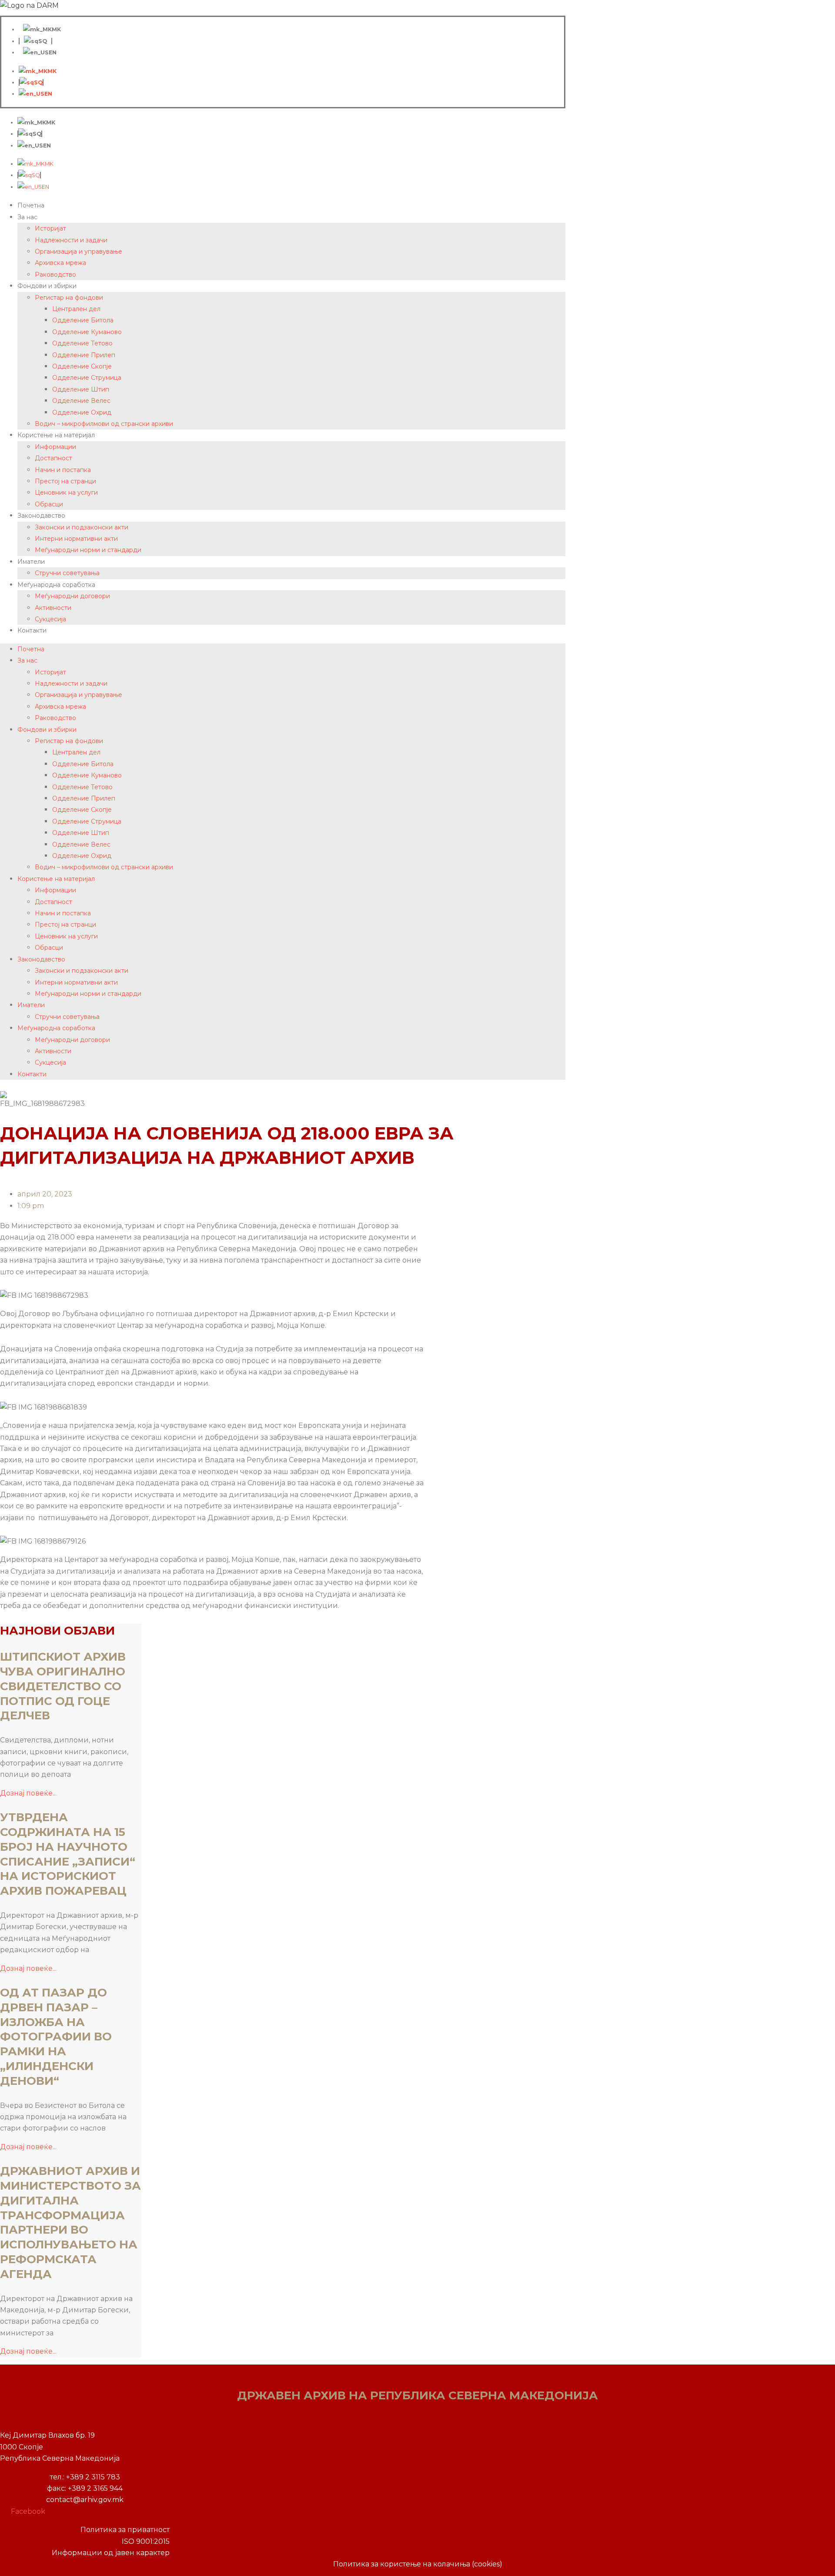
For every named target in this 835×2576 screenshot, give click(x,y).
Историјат (50, 228)
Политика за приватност (125, 2530)
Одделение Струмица (87, 378)
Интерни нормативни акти (76, 539)
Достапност (53, 458)
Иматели (31, 562)
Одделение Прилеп (84, 355)
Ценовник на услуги (66, 492)
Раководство (55, 275)
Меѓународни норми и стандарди (88, 550)
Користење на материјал (56, 435)
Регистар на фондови (69, 298)
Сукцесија (50, 619)
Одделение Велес (81, 401)
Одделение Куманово (87, 332)
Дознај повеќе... (28, 1793)
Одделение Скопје (82, 366)
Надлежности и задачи (71, 240)
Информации (55, 447)
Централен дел (76, 309)
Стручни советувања (67, 573)
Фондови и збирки (47, 286)
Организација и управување (78, 251)
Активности (53, 608)
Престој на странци (65, 481)
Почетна (31, 205)
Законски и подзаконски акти (82, 527)
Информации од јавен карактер (111, 2553)
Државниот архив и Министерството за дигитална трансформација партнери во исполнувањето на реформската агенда (70, 2223)
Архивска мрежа (60, 263)
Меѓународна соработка (56, 585)
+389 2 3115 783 (93, 2477)
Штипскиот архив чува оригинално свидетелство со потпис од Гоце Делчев (63, 1686)
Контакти (32, 630)
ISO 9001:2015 (146, 2541)
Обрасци (49, 504)
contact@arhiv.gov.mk (85, 2500)
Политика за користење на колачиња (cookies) (418, 2564)
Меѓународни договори (72, 596)
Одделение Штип (81, 389)
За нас (27, 217)
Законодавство (41, 516)
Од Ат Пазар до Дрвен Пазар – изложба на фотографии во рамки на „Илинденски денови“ (56, 2037)
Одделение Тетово (82, 343)
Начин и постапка (63, 470)
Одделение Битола (83, 320)
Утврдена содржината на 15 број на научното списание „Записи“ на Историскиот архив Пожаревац (69, 1854)
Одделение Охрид (82, 412)
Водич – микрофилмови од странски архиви (104, 424)
